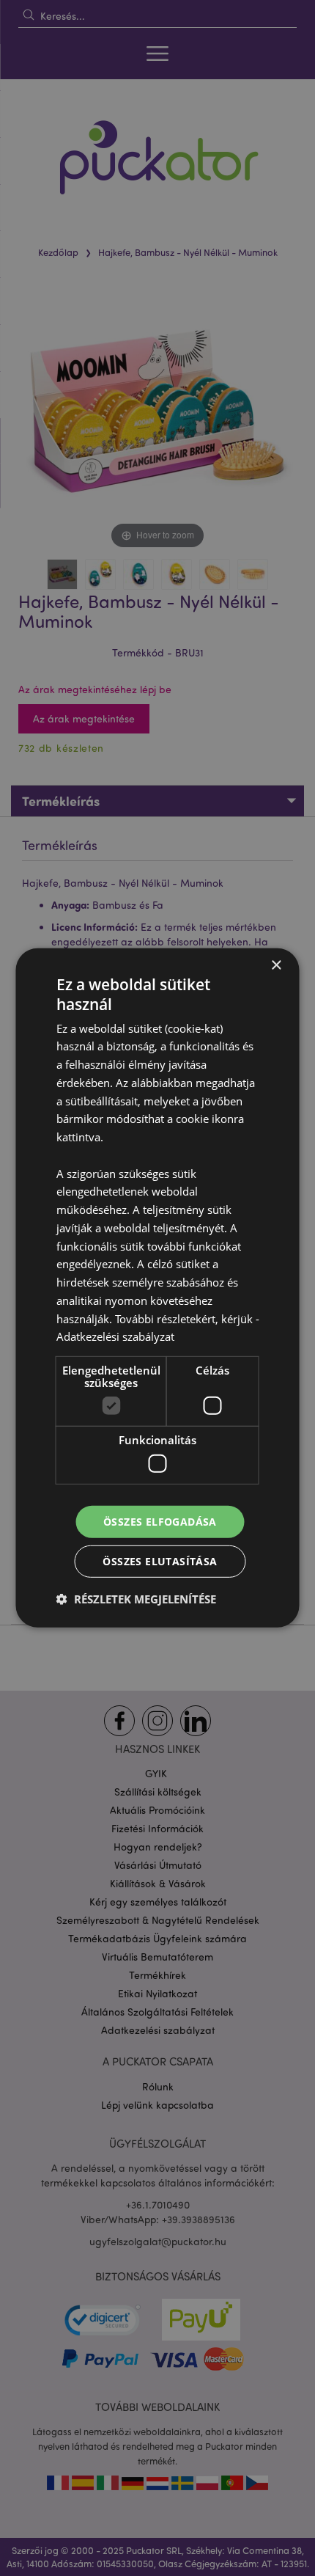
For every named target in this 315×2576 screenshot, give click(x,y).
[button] (136, 1599)
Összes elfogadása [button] (160, 1521)
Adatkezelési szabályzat (115, 1336)
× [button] (276, 966)
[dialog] (157, 1288)
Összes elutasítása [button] (160, 1561)
